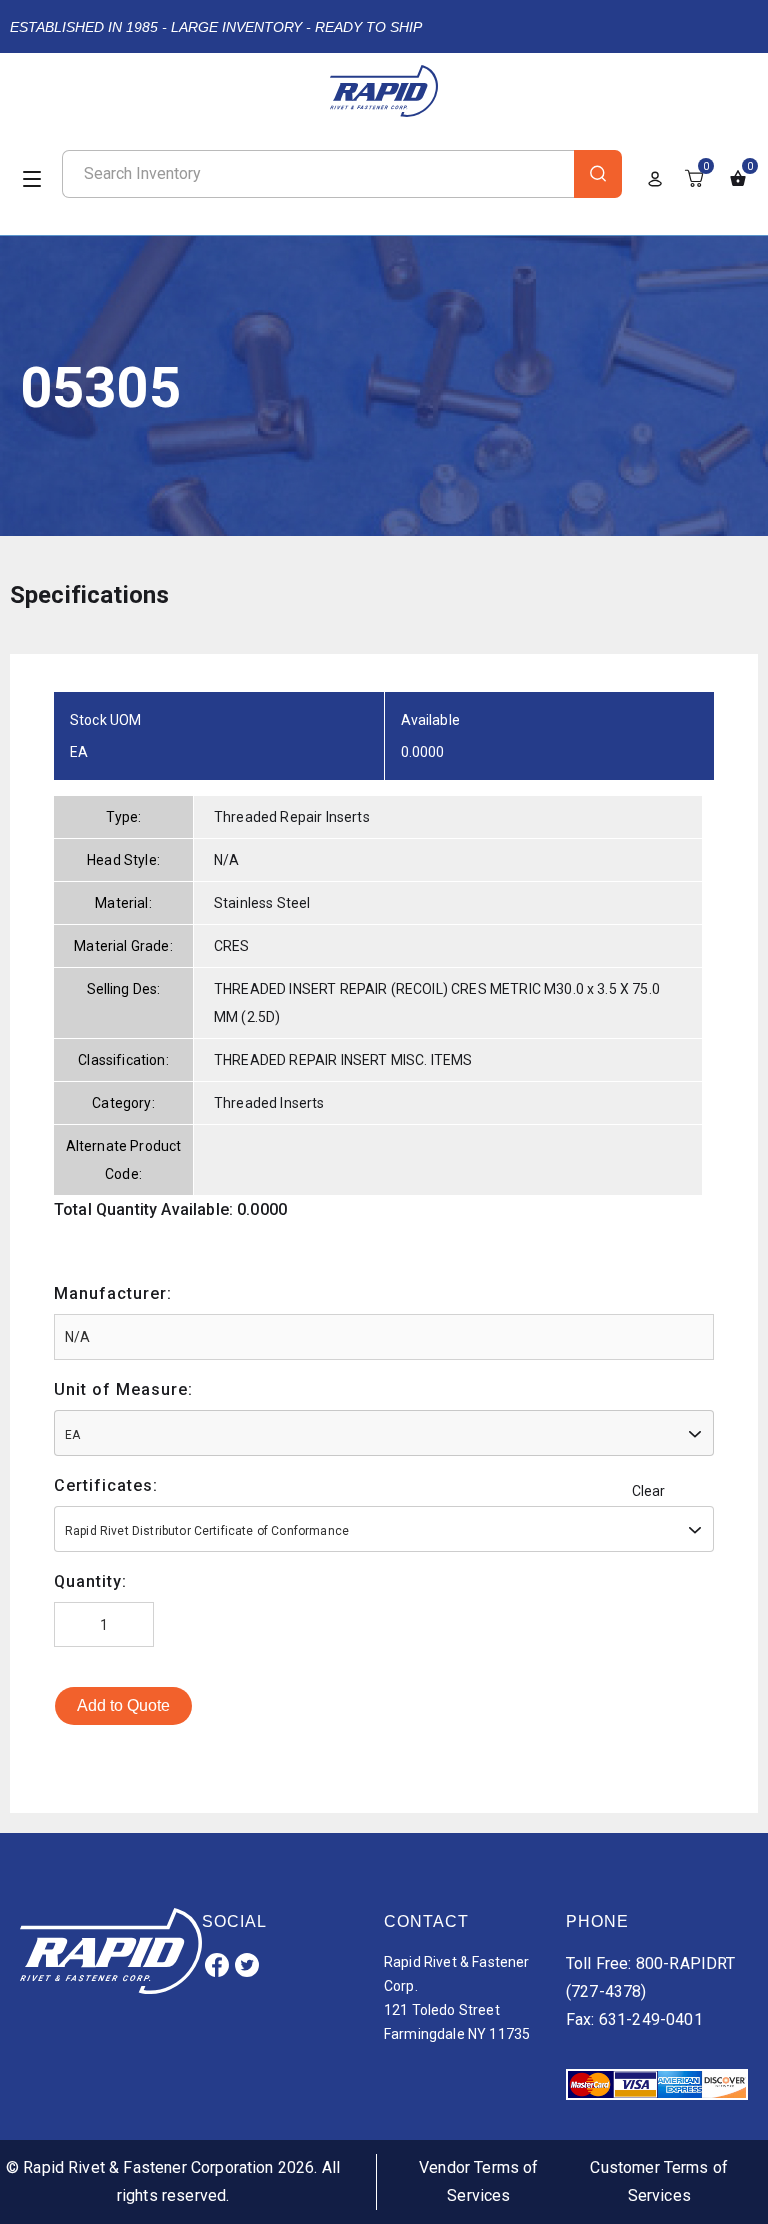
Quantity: (90, 1581)
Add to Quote (123, 1705)
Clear (649, 1491)
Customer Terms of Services (659, 2181)
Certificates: (106, 1485)
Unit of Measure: (123, 1389)
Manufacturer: (113, 1293)
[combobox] (384, 1433)
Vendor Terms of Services (478, 2181)
